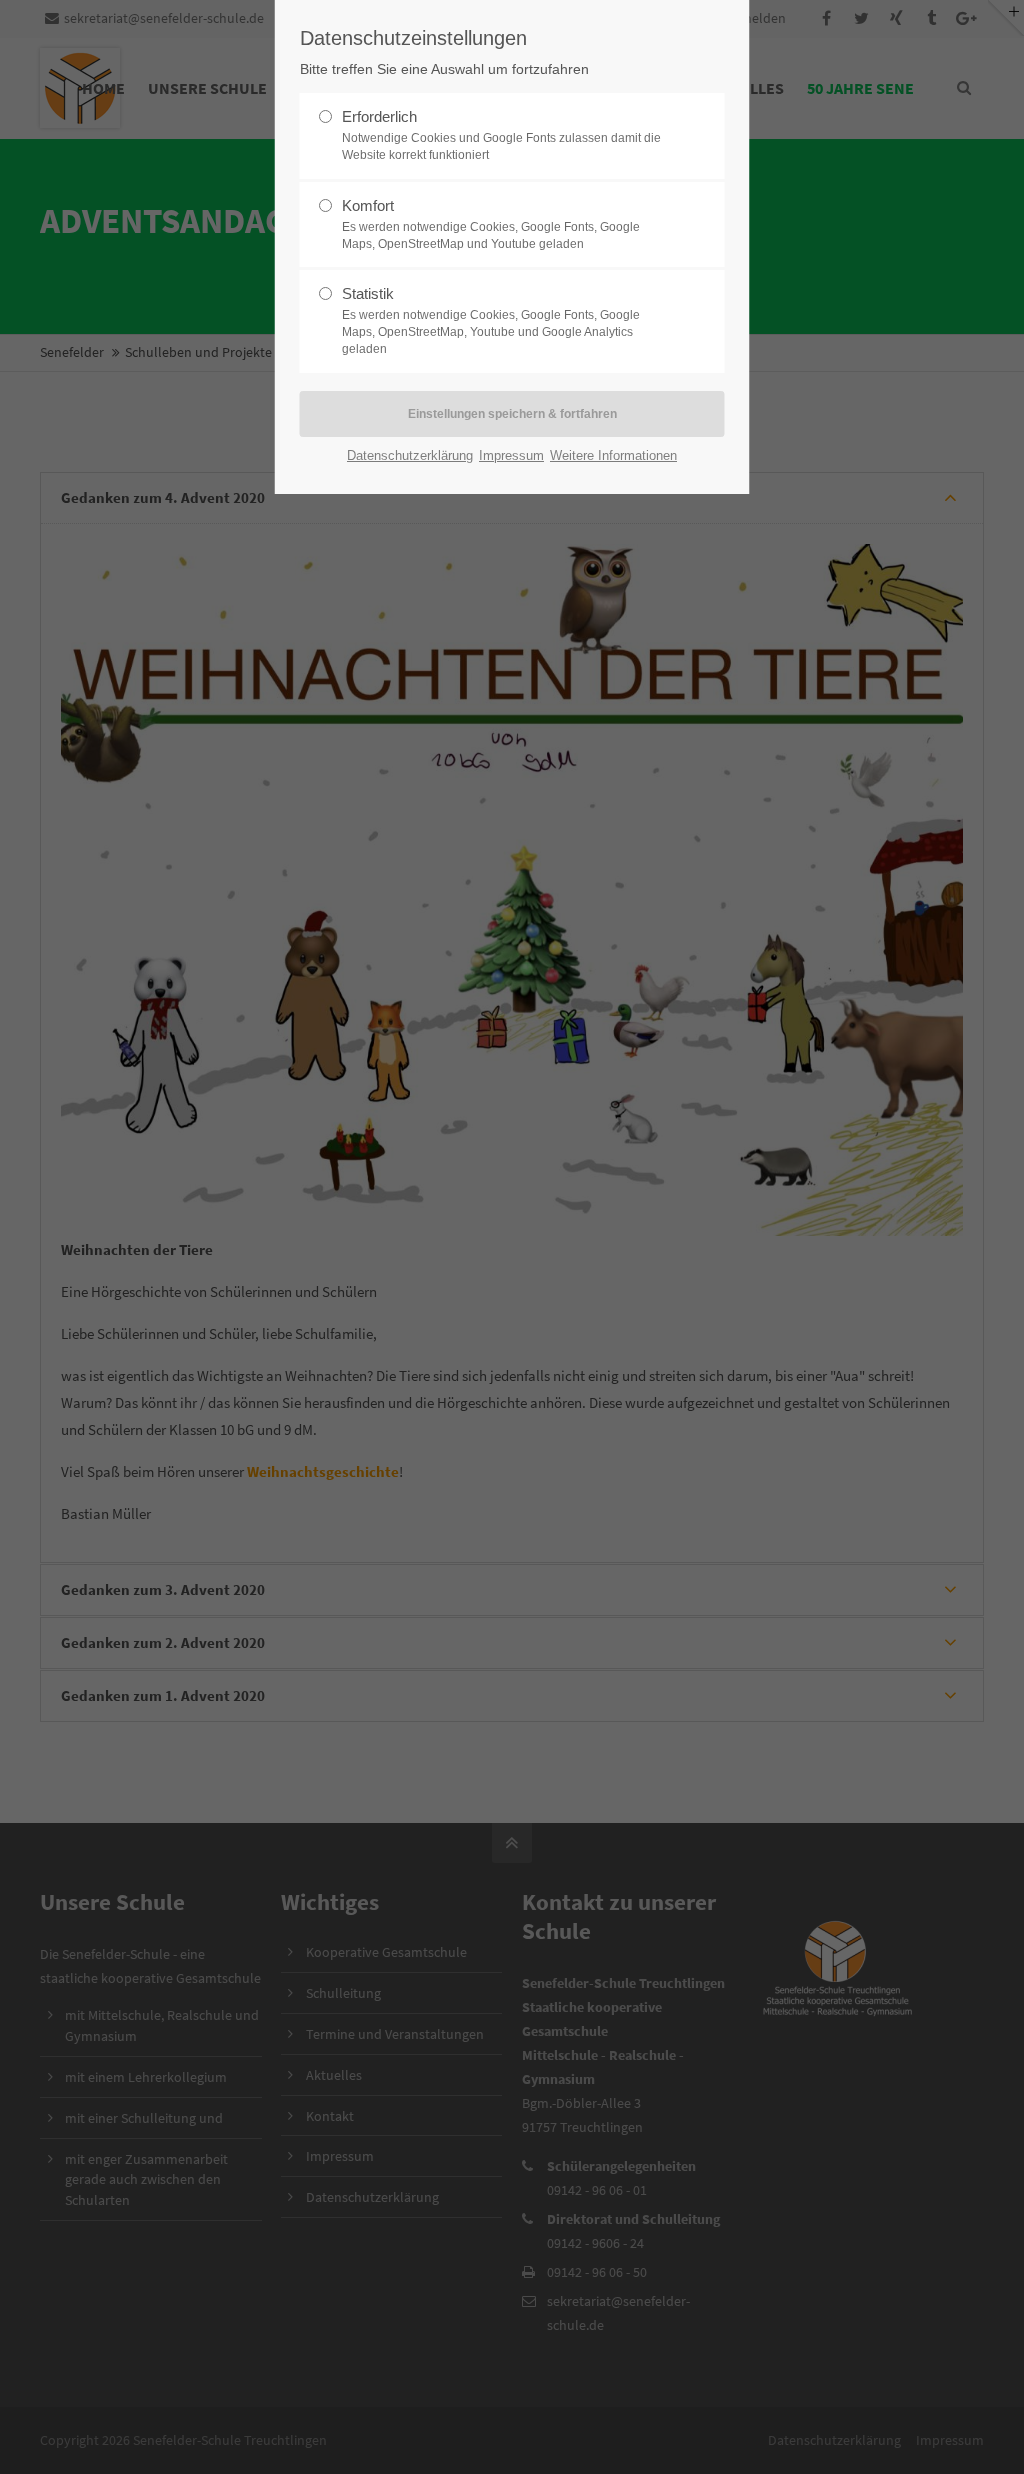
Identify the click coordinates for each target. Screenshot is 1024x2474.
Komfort (491, 224)
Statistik (491, 320)
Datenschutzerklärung (410, 455)
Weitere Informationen (613, 455)
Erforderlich (501, 135)
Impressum (511, 455)
